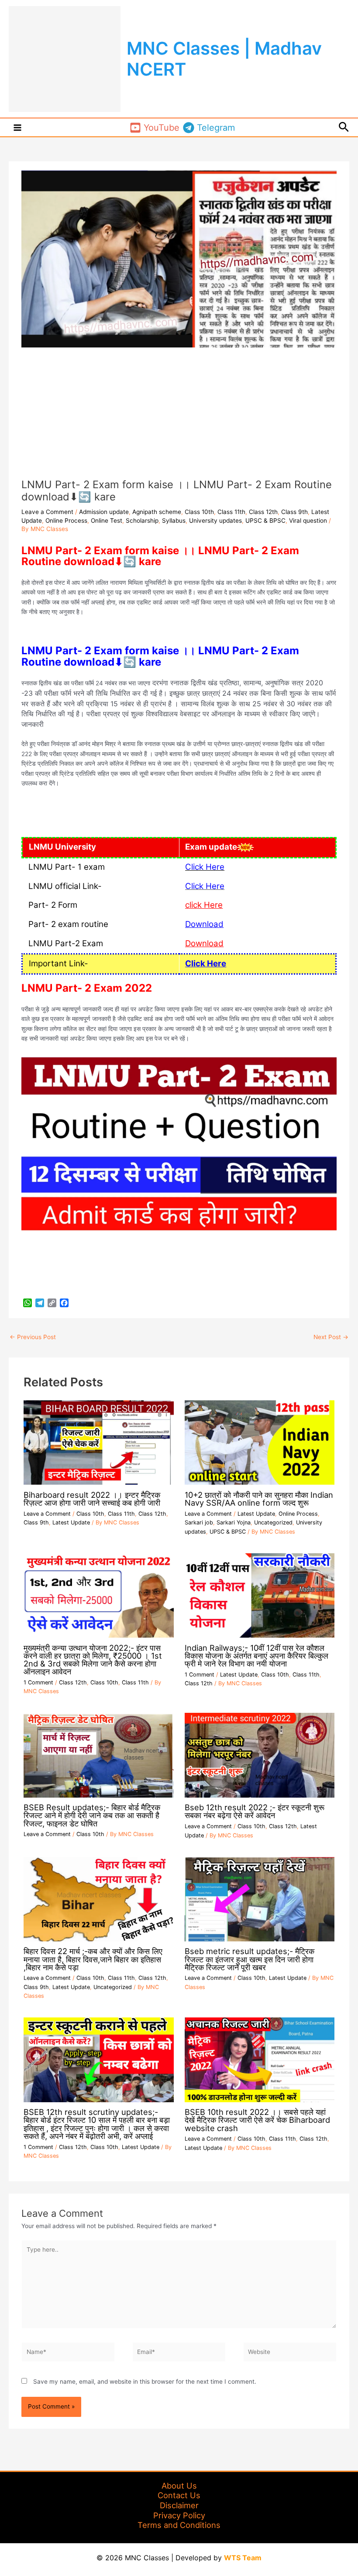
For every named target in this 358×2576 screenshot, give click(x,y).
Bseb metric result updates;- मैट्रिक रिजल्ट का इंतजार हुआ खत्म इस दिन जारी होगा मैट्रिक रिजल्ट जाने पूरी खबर (250, 1959)
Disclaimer (179, 2505)
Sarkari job (199, 1522)
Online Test (107, 521)
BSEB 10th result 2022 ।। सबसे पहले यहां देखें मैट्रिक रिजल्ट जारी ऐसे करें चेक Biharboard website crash (257, 2120)
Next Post (331, 1337)
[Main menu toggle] (18, 127)
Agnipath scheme (157, 512)
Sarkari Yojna (234, 1522)
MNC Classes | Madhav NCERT (224, 59)
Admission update (104, 512)
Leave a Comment (47, 512)
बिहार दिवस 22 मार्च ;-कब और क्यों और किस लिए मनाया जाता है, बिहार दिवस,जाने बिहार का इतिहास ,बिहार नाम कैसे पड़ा (93, 1959)
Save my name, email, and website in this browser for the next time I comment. (145, 2382)
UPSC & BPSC (265, 521)
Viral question (308, 521)
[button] (344, 127)
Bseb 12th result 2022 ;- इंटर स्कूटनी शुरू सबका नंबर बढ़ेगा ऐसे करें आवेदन (255, 1811)
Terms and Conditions (179, 2525)
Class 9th (294, 512)
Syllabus (174, 521)
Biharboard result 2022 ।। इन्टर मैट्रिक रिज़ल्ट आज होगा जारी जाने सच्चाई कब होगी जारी (92, 1499)
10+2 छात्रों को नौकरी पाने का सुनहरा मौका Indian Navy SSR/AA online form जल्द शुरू (259, 1499)
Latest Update (71, 1522)
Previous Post (33, 1337)
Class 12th (263, 512)
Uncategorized (273, 1522)
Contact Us (179, 2495)
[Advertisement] (179, 413)
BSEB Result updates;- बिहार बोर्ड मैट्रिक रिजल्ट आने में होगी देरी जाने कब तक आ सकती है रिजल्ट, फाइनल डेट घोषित (92, 1815)
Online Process (66, 521)
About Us (179, 2486)
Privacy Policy (179, 2515)
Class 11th (231, 512)
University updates (215, 521)
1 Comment (38, 1682)
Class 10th (199, 512)
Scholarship (142, 521)
